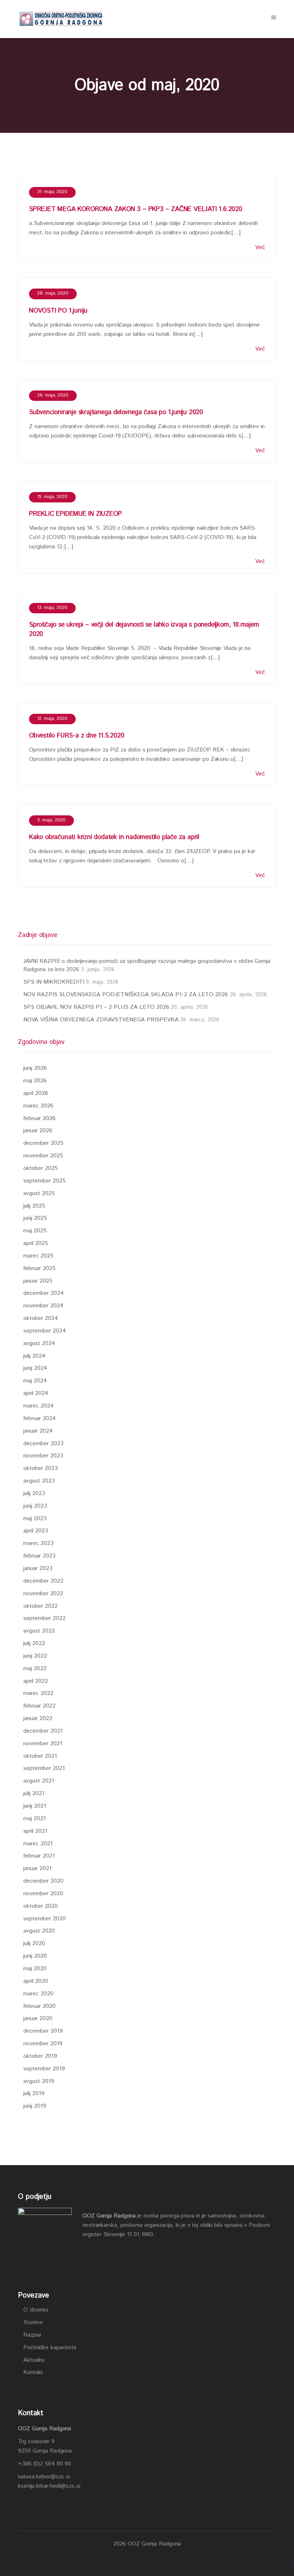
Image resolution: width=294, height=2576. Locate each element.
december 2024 (44, 1293)
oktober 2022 (41, 1606)
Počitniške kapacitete (50, 2348)
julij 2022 (34, 1643)
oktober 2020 (41, 1906)
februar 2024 (40, 1418)
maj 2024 (35, 1381)
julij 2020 (34, 1943)
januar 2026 (38, 1131)
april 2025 (36, 1243)
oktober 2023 (41, 1468)
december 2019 (43, 2031)
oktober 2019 (40, 2056)
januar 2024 (38, 1431)
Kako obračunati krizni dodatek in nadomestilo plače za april (114, 837)
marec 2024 (39, 1406)
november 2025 (43, 1156)
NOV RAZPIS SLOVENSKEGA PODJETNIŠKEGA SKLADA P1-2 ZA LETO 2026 (126, 995)
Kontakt (33, 2372)
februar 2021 (39, 1856)
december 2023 (43, 1444)
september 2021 (44, 1768)
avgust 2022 (39, 1631)
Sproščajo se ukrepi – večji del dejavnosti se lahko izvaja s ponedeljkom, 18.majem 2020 (144, 629)
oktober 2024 (41, 1318)
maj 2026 (35, 1081)
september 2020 (44, 1919)
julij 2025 (34, 1206)
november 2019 (43, 2044)
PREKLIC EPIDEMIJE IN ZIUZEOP (75, 514)
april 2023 (36, 1531)
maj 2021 (35, 1819)
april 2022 (36, 1681)
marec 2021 (38, 1844)
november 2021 (43, 1744)
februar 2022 (39, 1706)
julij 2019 (34, 2093)
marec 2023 (38, 1543)
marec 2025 (38, 1256)
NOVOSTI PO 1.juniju (58, 311)
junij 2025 (35, 1218)
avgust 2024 (39, 1343)
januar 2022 (38, 1718)
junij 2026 (35, 1068)
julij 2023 (34, 1493)
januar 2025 (38, 1281)
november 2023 (43, 1456)
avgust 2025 (39, 1193)
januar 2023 (38, 1568)
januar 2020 (38, 2018)
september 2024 (45, 1331)
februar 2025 (39, 1268)
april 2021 (35, 1831)
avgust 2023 (39, 1481)
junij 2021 (35, 1806)
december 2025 (43, 1143)
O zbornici (36, 2310)
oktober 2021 (40, 1756)
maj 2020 (35, 1969)
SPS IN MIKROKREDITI (54, 982)
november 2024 (43, 1306)
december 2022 (43, 1581)
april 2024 (36, 1393)
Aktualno (34, 2360)
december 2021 (43, 1731)
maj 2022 (35, 1669)
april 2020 (36, 1981)
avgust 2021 (39, 1781)
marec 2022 (38, 1693)
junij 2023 (35, 1506)
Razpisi (32, 2335)
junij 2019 (35, 2106)
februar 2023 (39, 1556)
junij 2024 (35, 1368)
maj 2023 (35, 1519)
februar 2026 (39, 1118)
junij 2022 (35, 1656)
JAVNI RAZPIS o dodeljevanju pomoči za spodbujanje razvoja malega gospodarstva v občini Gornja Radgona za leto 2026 (147, 965)
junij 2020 (35, 1956)
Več (260, 247)
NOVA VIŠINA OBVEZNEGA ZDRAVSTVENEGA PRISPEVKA (101, 1020)
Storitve (33, 2322)
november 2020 (43, 1894)
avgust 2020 (39, 1931)
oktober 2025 (41, 1168)
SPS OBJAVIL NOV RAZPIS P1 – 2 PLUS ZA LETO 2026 (96, 1007)
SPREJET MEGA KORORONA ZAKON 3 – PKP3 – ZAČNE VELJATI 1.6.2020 (136, 209)
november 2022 (43, 1594)
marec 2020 (38, 1994)
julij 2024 (34, 1356)
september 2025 (44, 1181)
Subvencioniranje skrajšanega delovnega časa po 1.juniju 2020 (116, 412)
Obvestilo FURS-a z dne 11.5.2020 (77, 736)
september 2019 (44, 2069)
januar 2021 (37, 1868)
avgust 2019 (39, 2081)
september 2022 (44, 1618)
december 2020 (43, 1881)
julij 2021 (34, 1793)
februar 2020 (39, 2006)
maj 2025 (35, 1231)
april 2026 (36, 1093)
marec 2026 (38, 1106)
